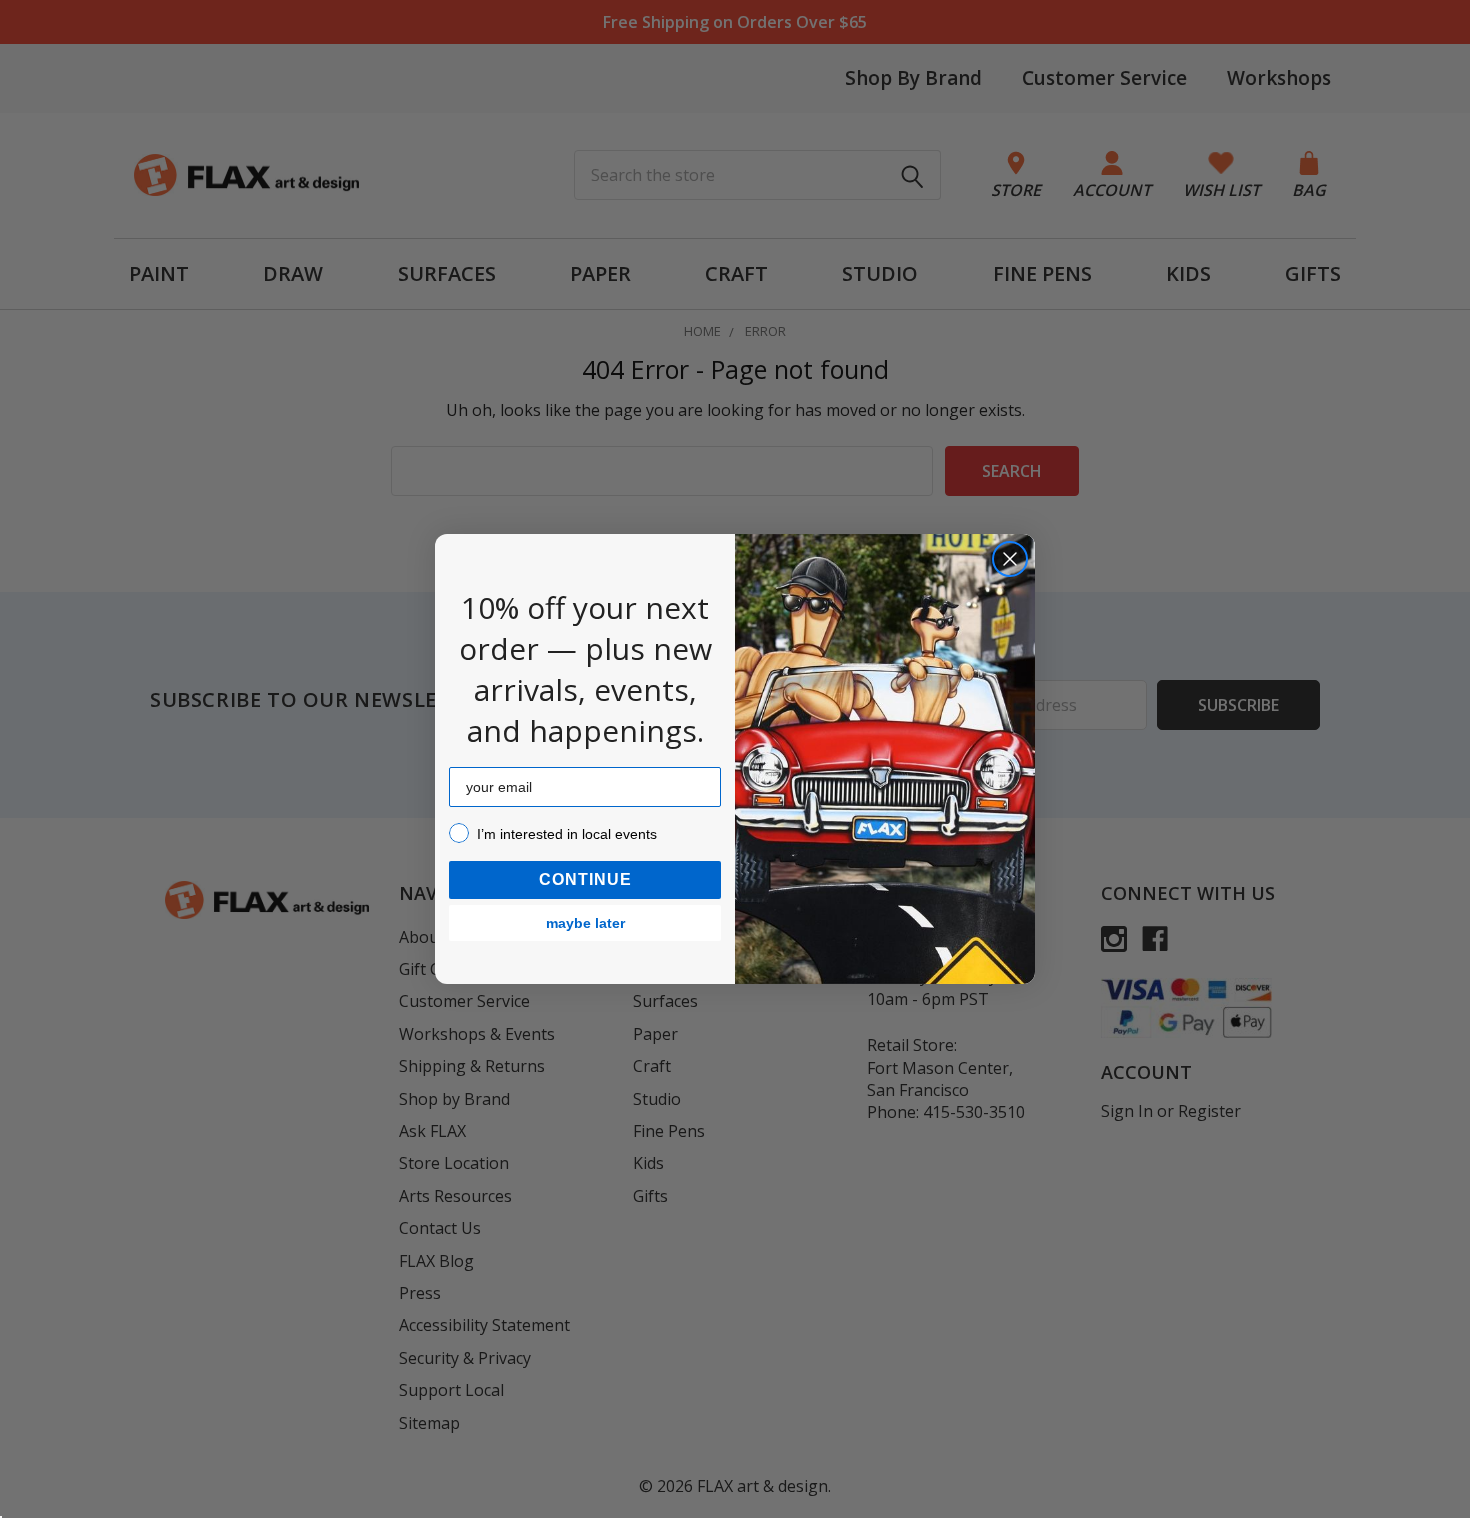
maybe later (585, 923)
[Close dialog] (1010, 559)
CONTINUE (585, 879)
